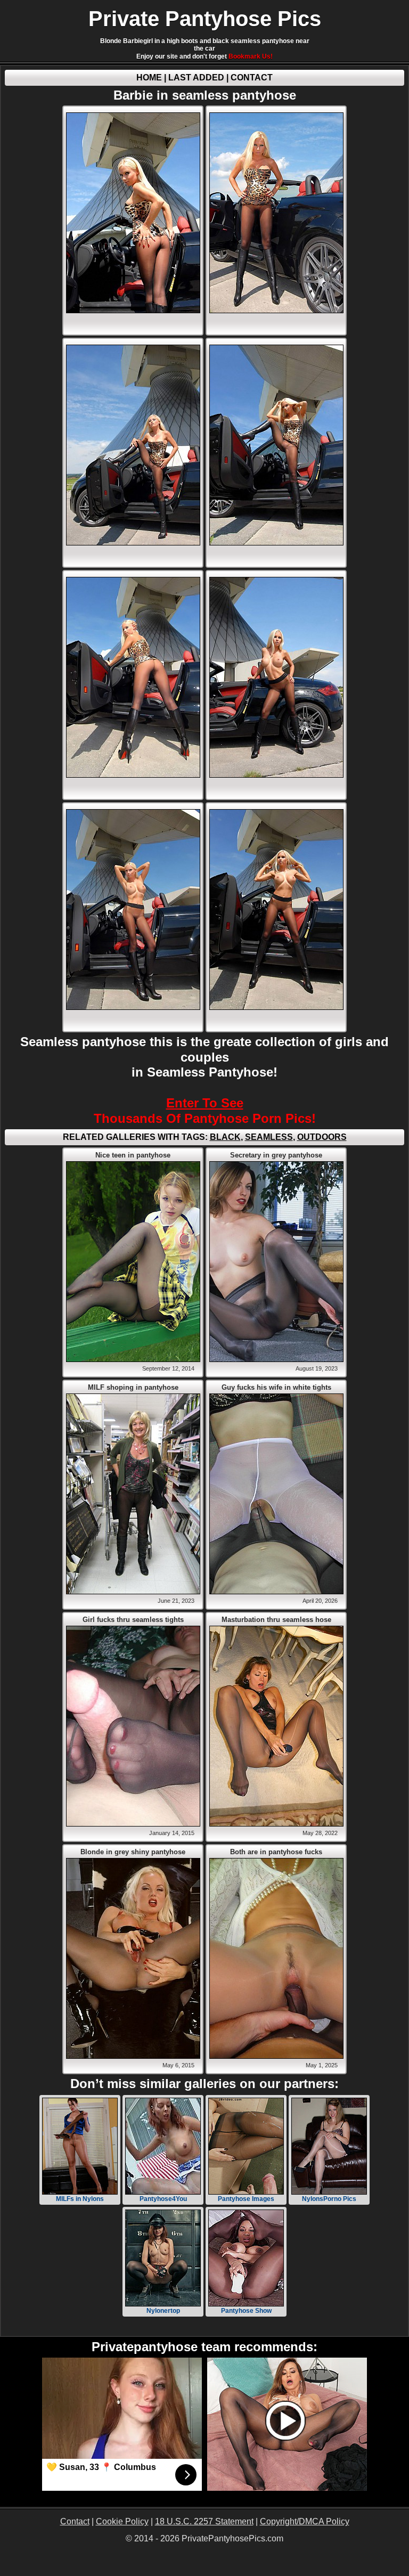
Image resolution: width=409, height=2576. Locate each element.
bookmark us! (251, 56)
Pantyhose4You (163, 2199)
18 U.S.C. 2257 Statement (204, 2521)
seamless (269, 1137)
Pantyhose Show (246, 2311)
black (225, 1137)
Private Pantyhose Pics (205, 19)
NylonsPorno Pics (329, 2199)
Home (149, 78)
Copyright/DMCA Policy (305, 2521)
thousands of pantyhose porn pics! (205, 1111)
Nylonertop (163, 2311)
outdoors (322, 1137)
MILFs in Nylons (80, 2199)
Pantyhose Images (246, 2199)
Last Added (196, 78)
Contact (252, 78)
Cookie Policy (122, 2521)
